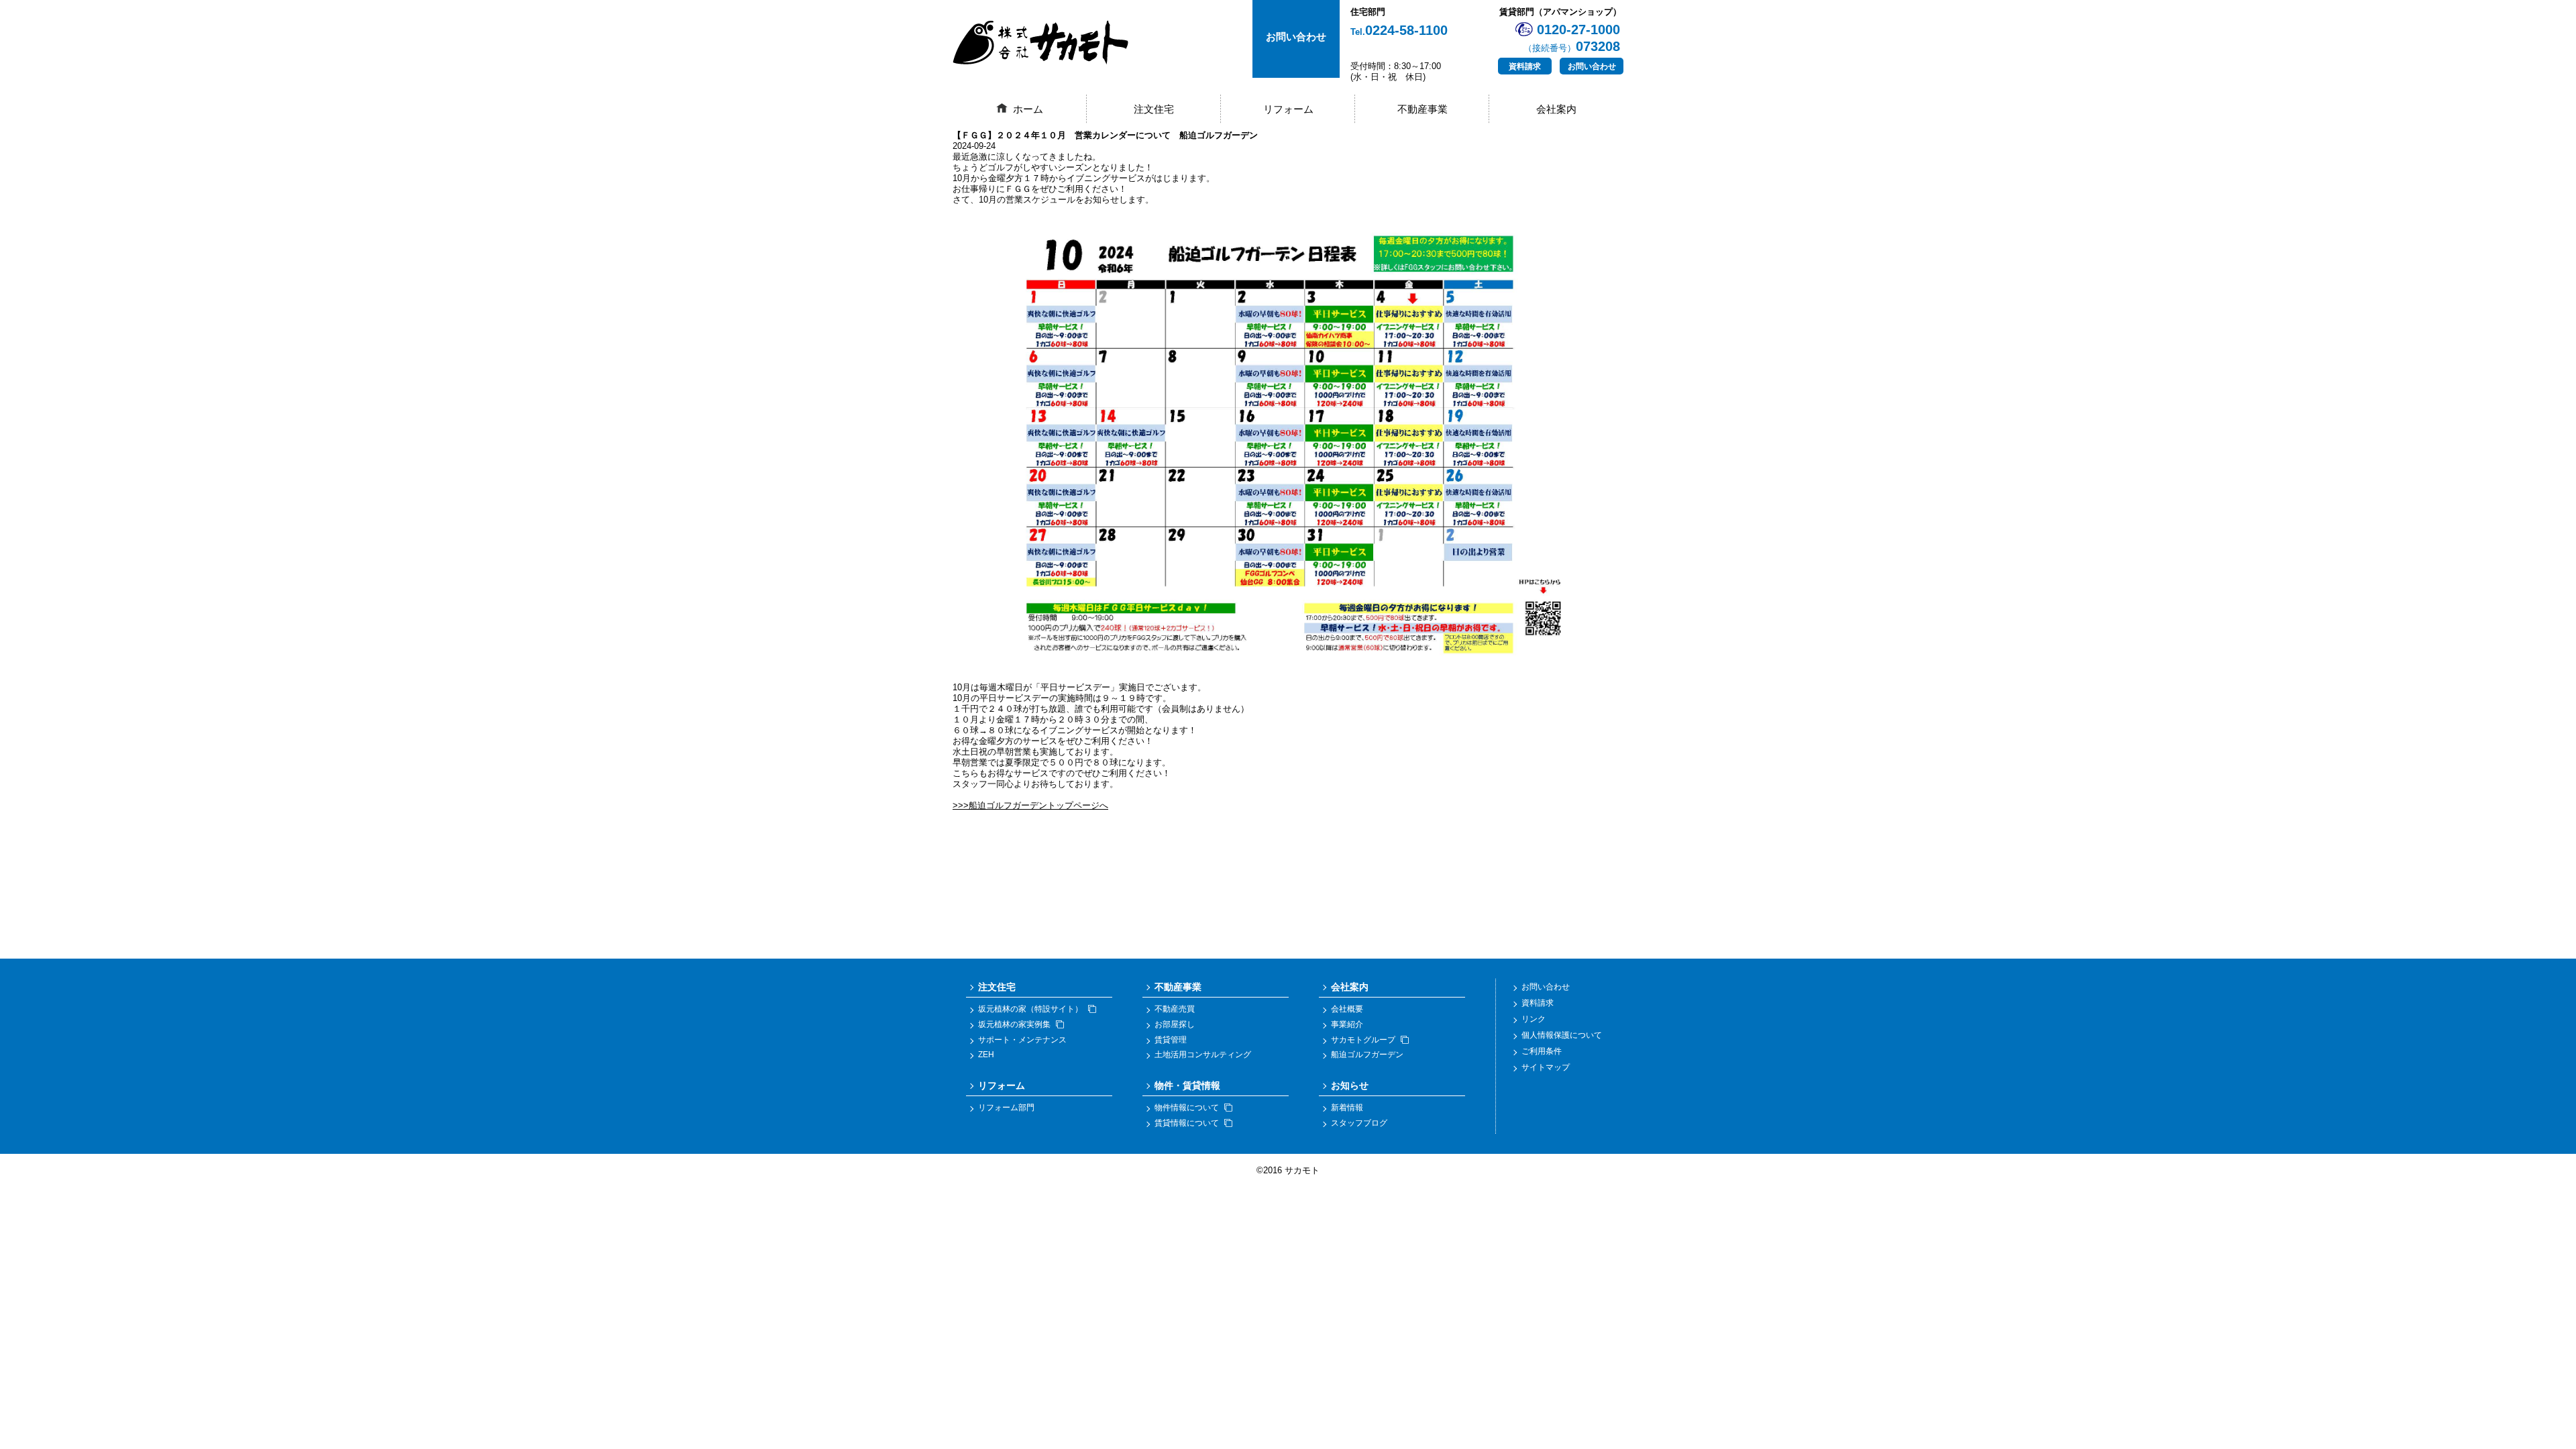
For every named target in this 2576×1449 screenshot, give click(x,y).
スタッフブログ (1359, 1123)
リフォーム (1288, 109)
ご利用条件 (1542, 1051)
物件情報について (1187, 1108)
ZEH (986, 1055)
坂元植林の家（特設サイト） (1030, 1009)
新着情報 (1347, 1108)
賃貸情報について (1187, 1123)
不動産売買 (1175, 1009)
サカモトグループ (1363, 1040)
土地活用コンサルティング (1203, 1055)
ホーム (1028, 109)
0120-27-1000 (1273, 802)
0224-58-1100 (1399, 30)
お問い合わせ (1592, 66)
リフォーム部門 (1006, 1108)
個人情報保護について (1562, 1035)
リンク (1534, 1019)
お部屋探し (1175, 1024)
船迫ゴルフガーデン (1367, 1055)
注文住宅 (1154, 109)
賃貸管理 (1171, 1040)
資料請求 (1525, 66)
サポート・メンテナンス (1022, 1040)
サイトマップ (1546, 1067)
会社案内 (1556, 109)
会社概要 (1347, 1009)
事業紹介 (1347, 1024)
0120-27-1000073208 (1572, 38)
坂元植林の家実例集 (1014, 1024)
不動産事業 (1423, 109)
